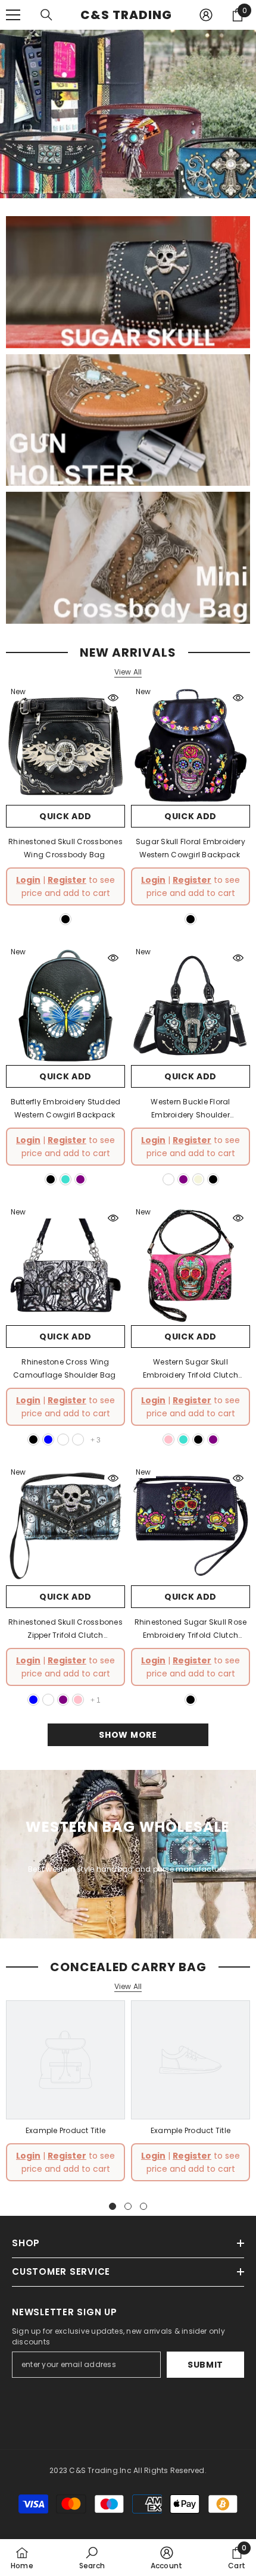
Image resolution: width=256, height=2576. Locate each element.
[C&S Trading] (128, 282)
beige (198, 1179)
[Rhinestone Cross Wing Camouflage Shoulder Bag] (65, 1266)
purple (80, 1179)
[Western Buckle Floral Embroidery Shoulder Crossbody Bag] (191, 1006)
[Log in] (206, 15)
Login (28, 880)
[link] (65, 2131)
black (65, 919)
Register (67, 880)
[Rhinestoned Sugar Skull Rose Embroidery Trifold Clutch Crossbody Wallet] (191, 1526)
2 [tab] (128, 2206)
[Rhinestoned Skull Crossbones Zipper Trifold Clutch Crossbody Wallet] (65, 1526)
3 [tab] (143, 2206)
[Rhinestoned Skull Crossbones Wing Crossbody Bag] (65, 745)
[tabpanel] (65, 2095)
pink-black (63, 1440)
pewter (48, 1700)
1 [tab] (113, 2206)
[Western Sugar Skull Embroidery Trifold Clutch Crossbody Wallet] (191, 1266)
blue (48, 1440)
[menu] (13, 15)
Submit (205, 2365)
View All (128, 672)
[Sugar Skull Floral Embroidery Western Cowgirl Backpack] (191, 745)
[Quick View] (113, 698)
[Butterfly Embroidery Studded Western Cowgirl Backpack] (65, 1006)
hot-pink (168, 1440)
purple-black (78, 1440)
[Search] (46, 15)
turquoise (65, 1179)
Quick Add (65, 816)
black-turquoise (168, 1179)
